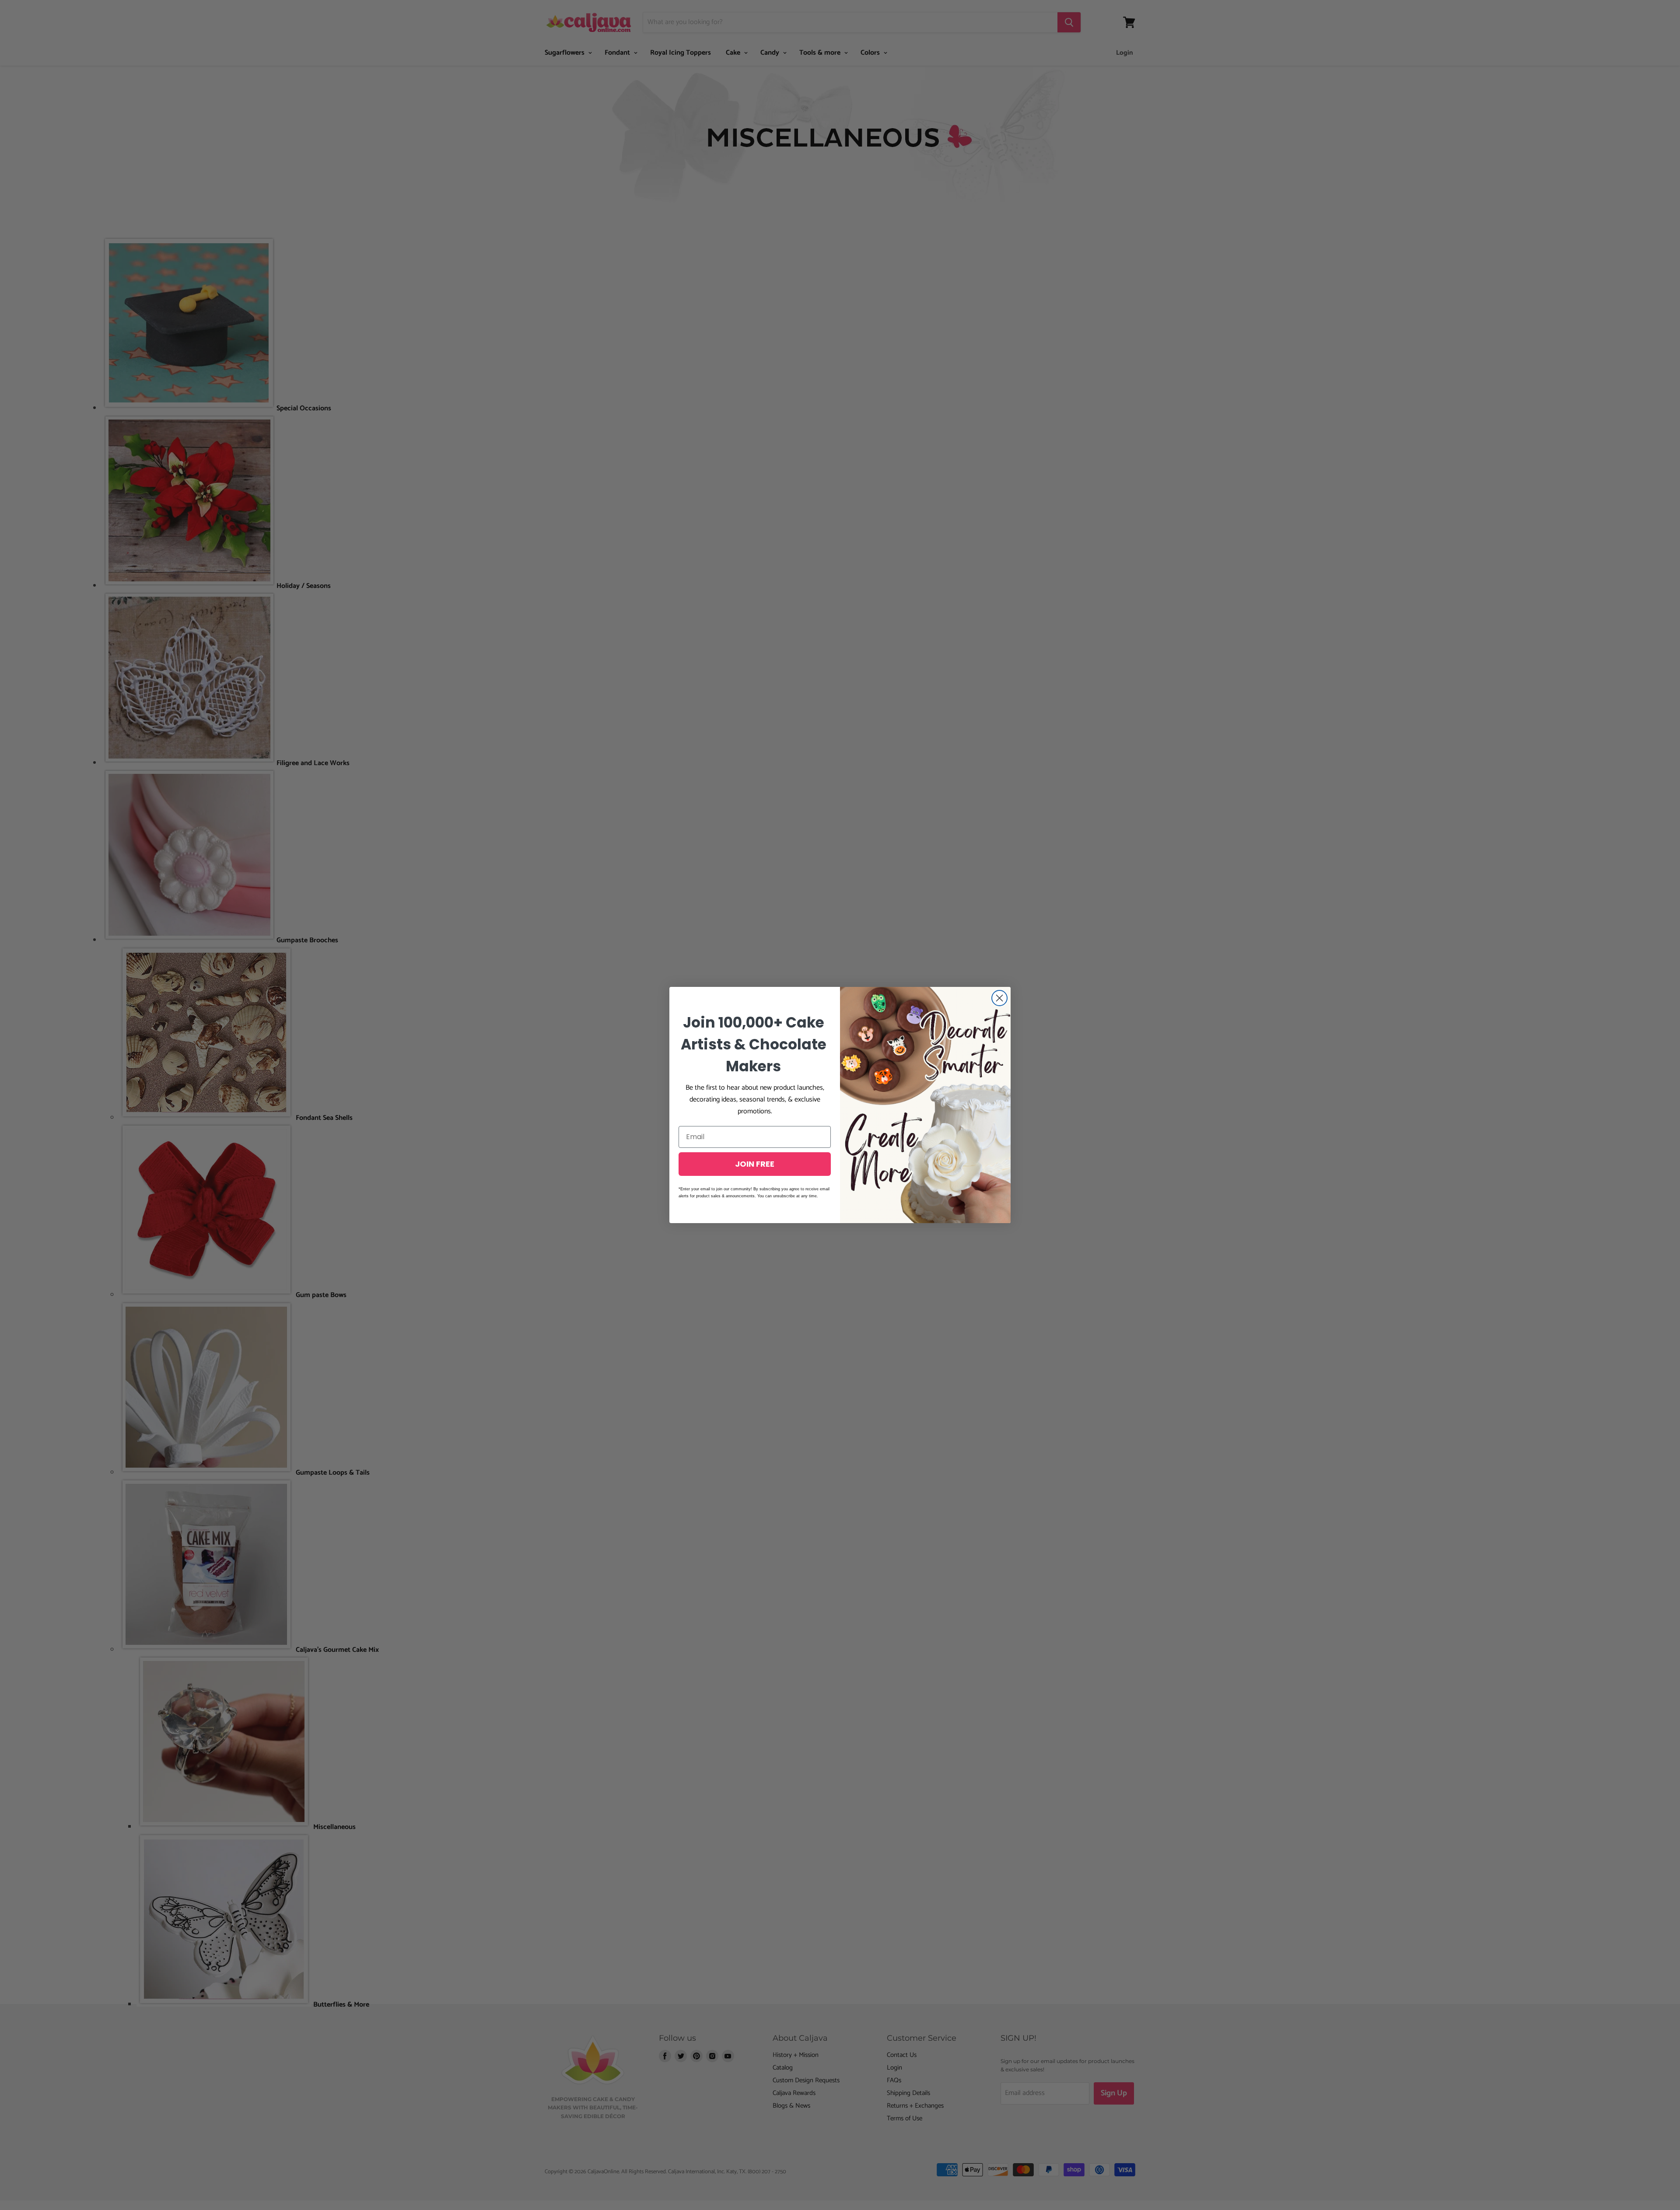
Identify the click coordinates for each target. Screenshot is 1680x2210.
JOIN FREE (755, 1164)
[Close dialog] (999, 998)
